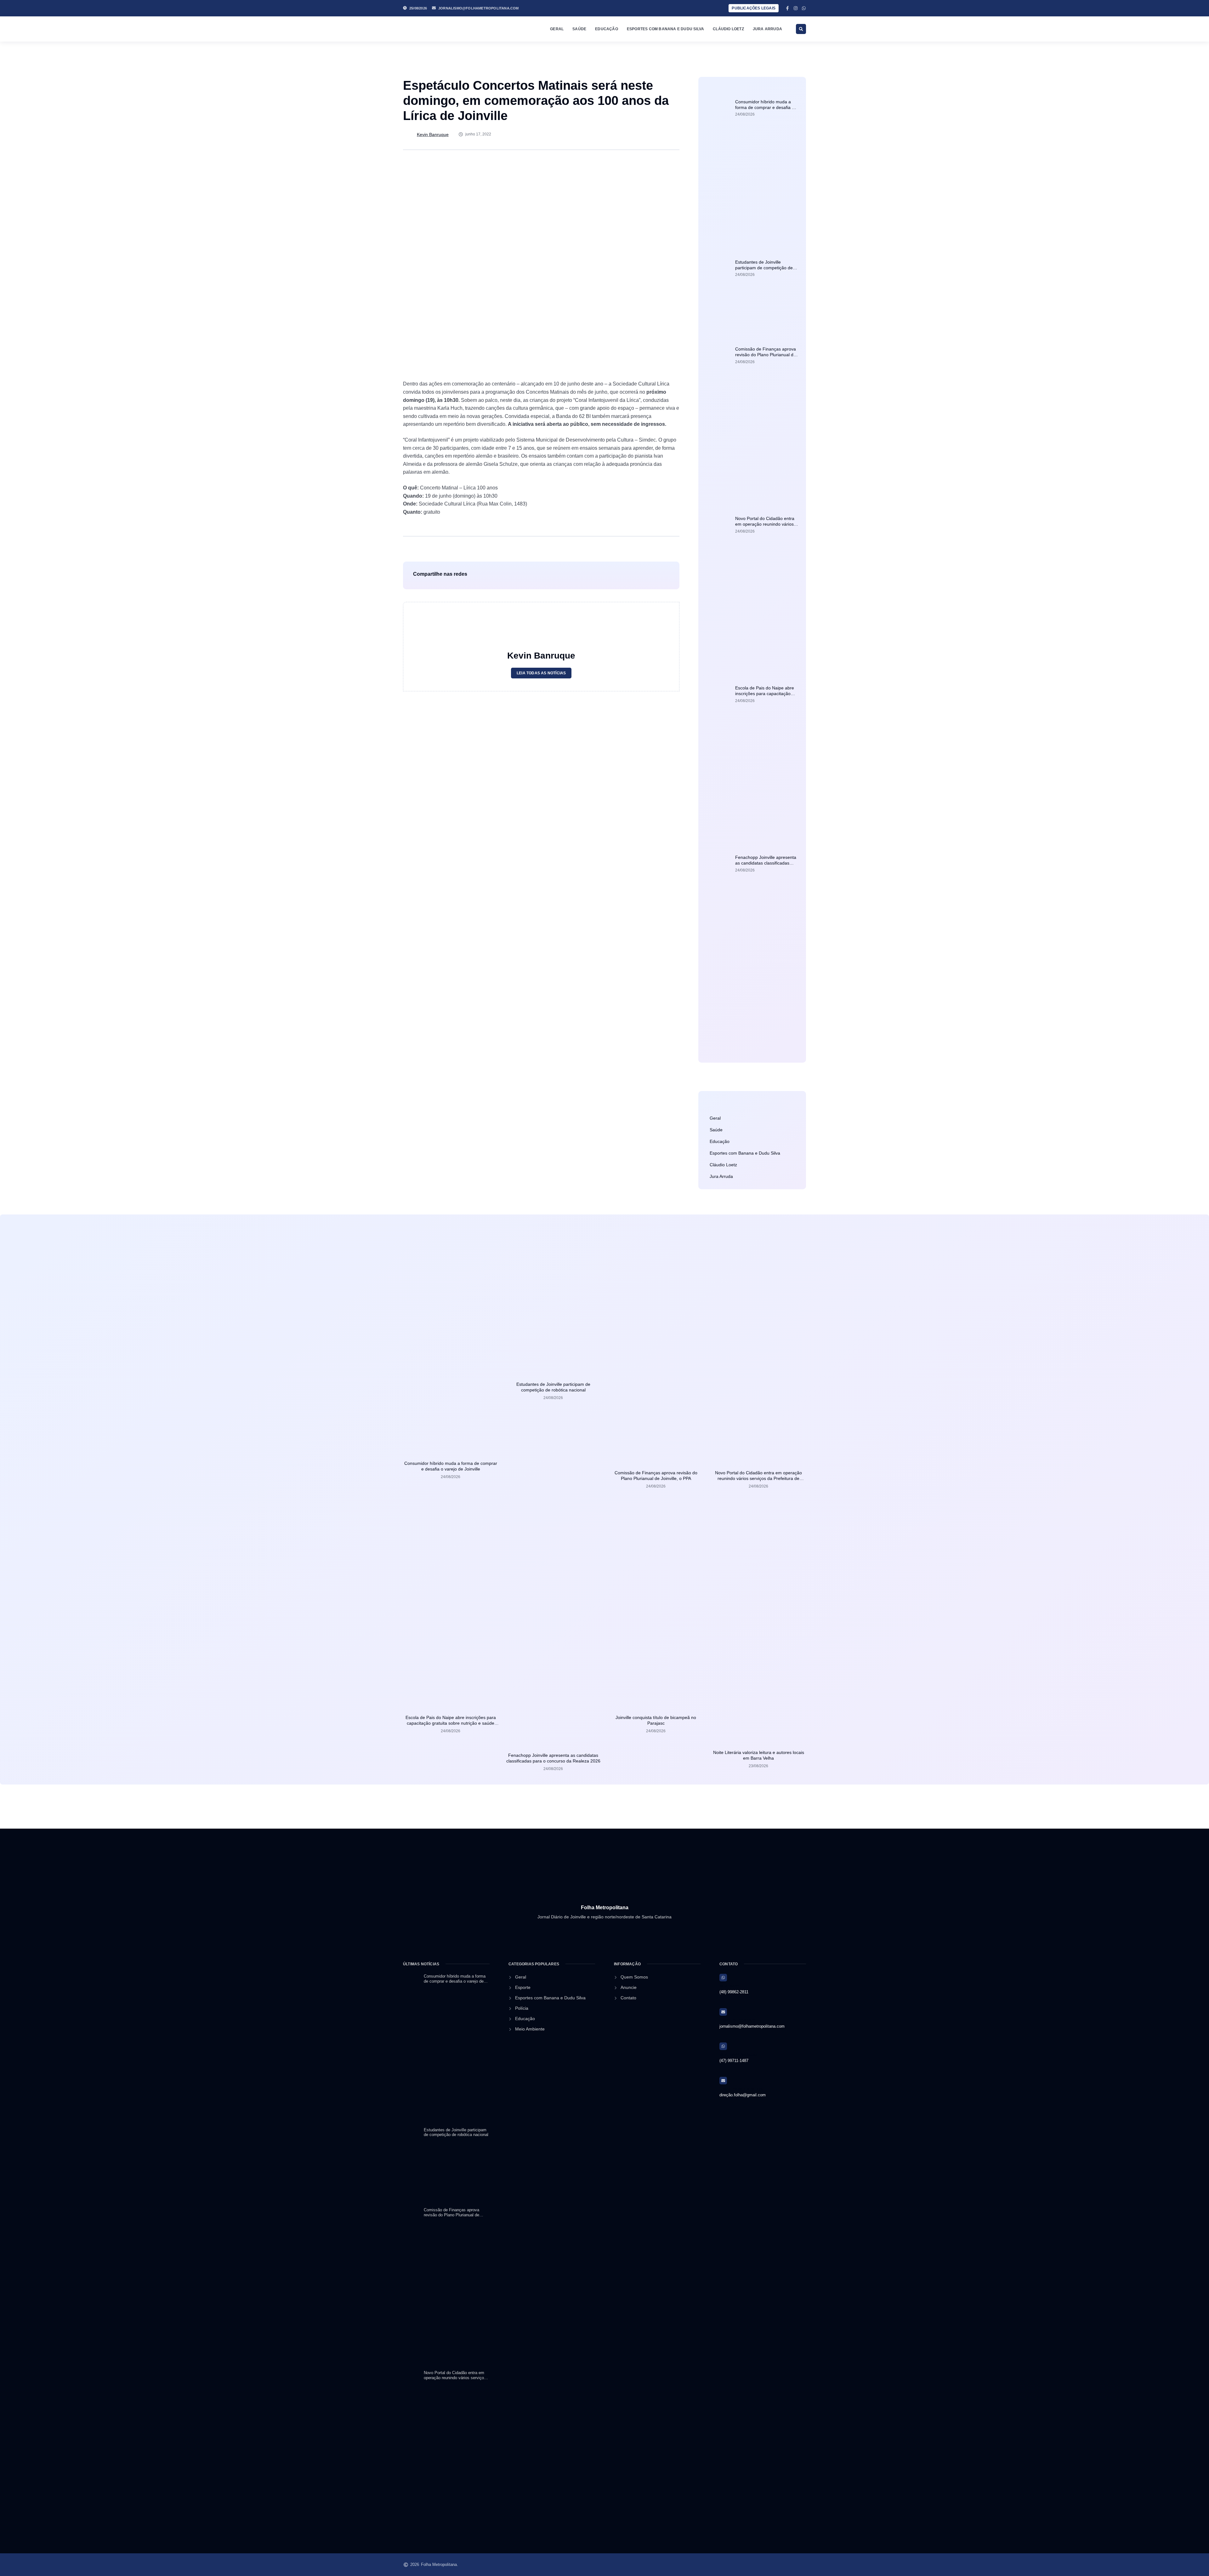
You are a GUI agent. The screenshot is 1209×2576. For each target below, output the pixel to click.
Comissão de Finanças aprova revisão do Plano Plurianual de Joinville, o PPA (766, 355)
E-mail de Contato (738, 2020)
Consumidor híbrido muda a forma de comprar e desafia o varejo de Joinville (765, 107)
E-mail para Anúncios (741, 2089)
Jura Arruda (767, 29)
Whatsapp (729, 1986)
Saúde (579, 29)
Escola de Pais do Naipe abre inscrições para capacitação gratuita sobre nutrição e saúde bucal (451, 1723)
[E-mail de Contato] (723, 2012)
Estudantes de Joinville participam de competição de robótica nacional (764, 268)
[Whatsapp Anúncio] (723, 2046)
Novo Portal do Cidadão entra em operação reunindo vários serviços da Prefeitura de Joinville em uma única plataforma (758, 1478)
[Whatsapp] (804, 8)
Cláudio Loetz (728, 29)
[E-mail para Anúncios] (723, 2081)
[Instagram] (796, 8)
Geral (557, 29)
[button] (801, 29)
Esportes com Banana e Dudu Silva (665, 29)
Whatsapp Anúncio (738, 2055)
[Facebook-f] (787, 8)
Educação (607, 29)
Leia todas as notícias (541, 673)
